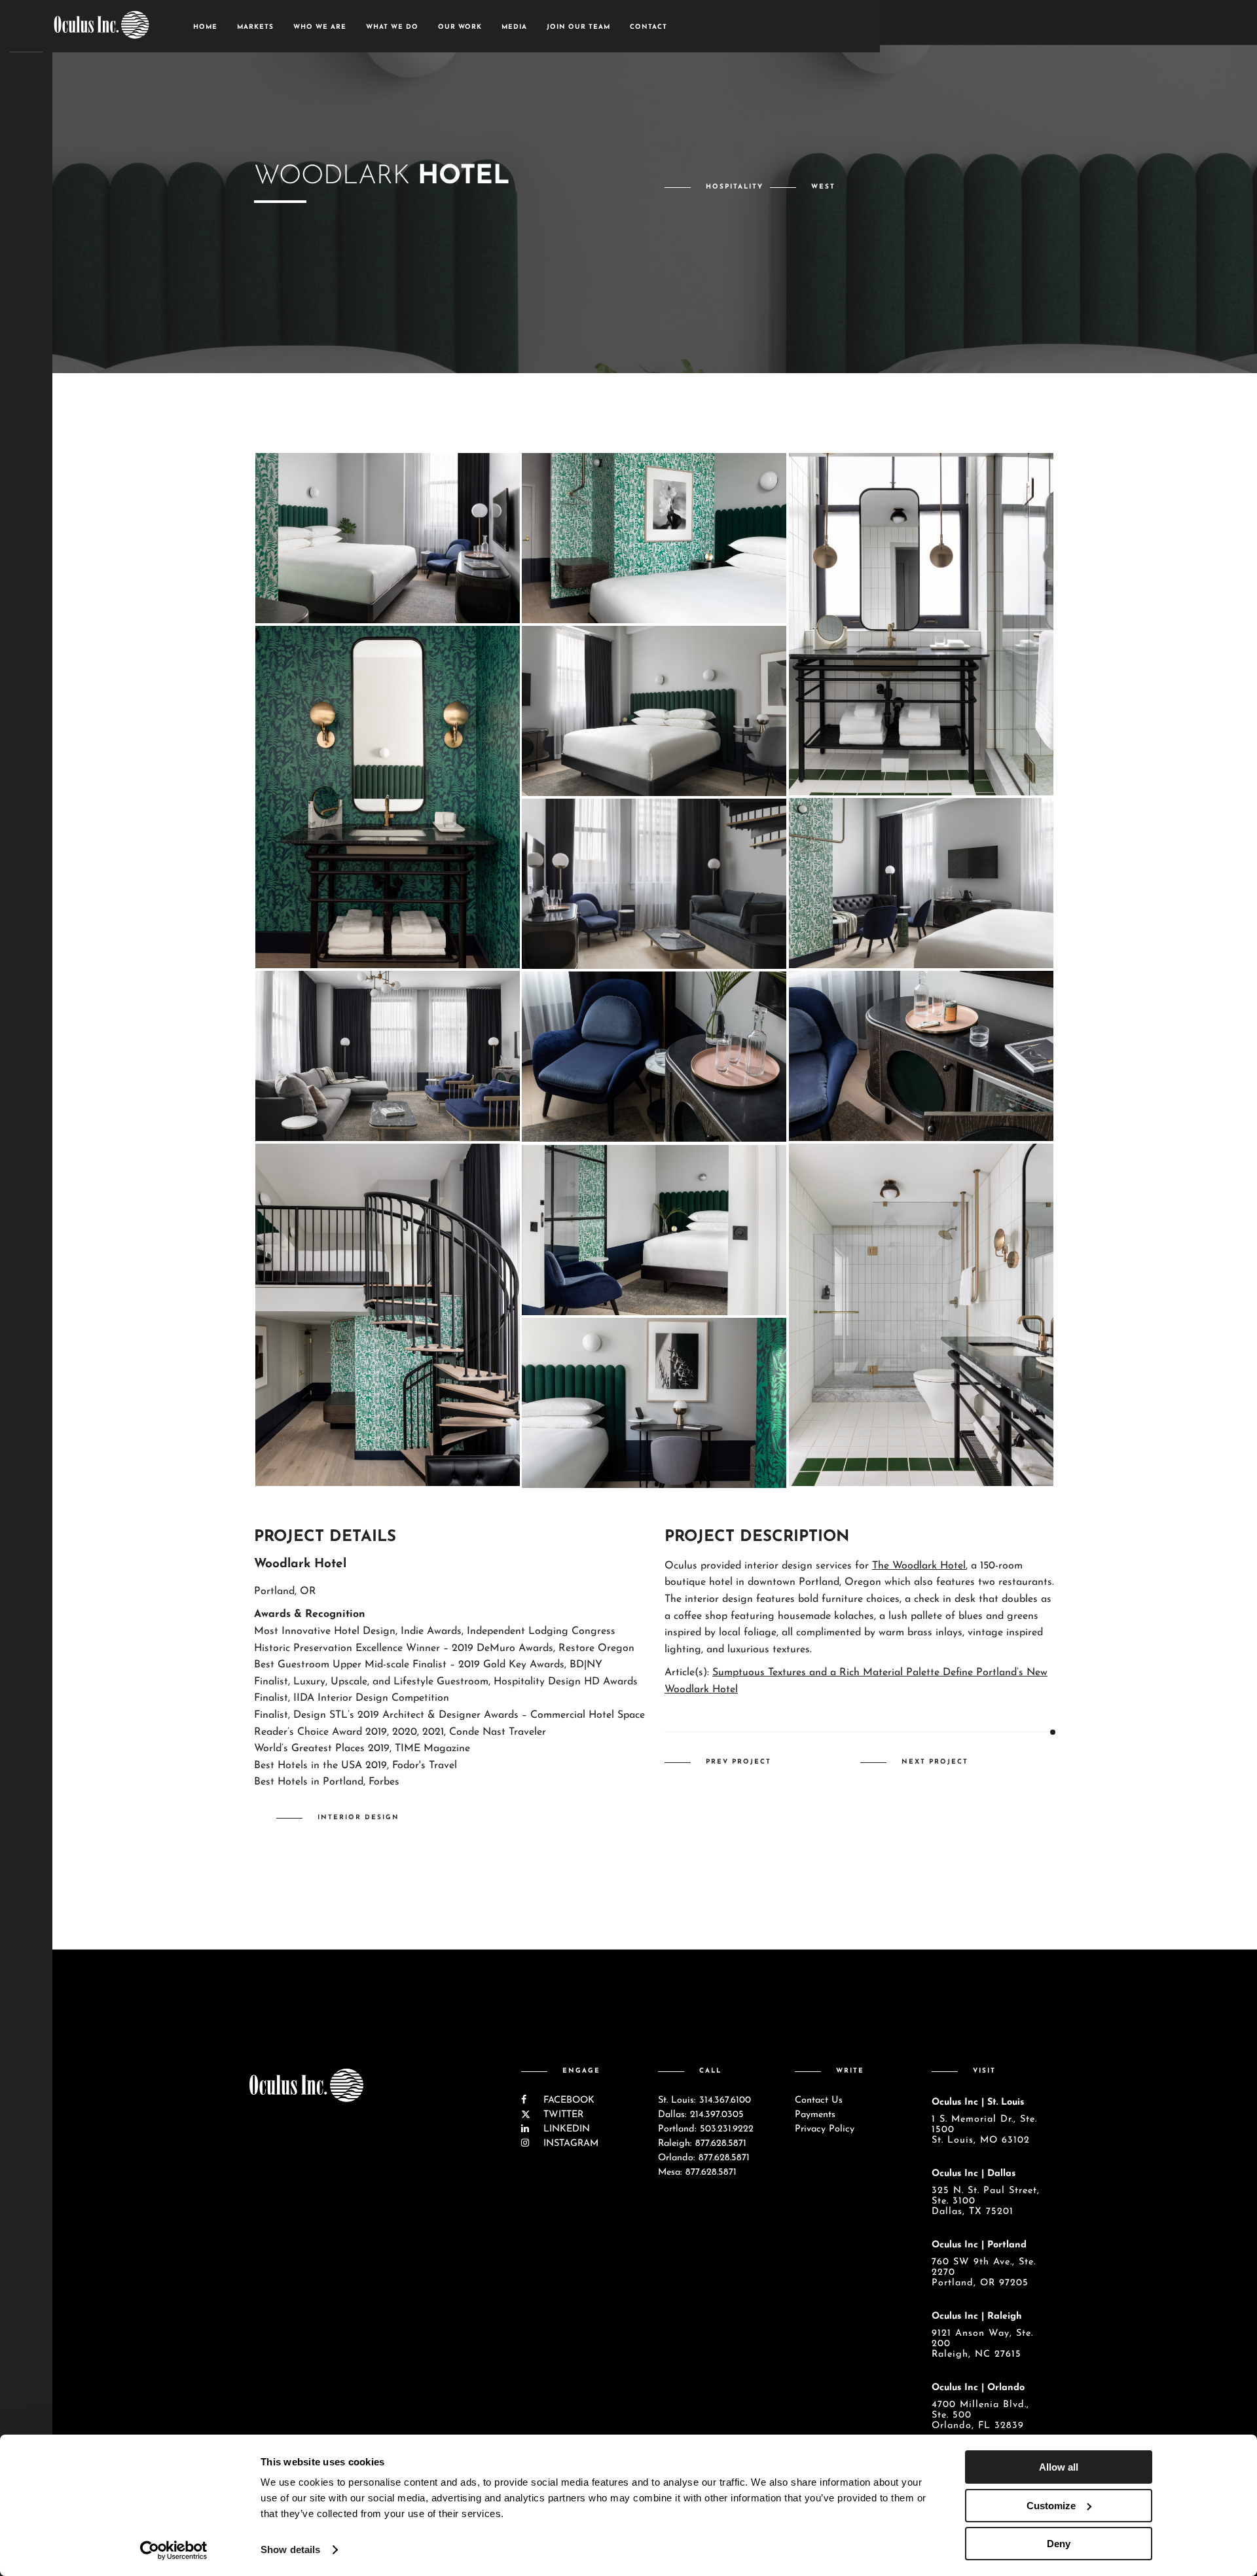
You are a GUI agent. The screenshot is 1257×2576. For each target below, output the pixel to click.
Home (205, 27)
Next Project (935, 1762)
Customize (1051, 2506)
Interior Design (358, 1818)
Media (514, 27)
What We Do (392, 27)
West (823, 187)
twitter (562, 2115)
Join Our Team (578, 27)
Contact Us (819, 2100)
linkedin (565, 2129)
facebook (567, 2100)
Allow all (1059, 2467)
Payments (815, 2115)
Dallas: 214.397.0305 (701, 2115)
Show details (290, 2549)
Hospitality (735, 187)
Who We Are (320, 27)
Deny (1059, 2544)
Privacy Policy (825, 2129)
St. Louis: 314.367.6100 (704, 2100)
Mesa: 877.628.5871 (697, 2172)
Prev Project (738, 1762)
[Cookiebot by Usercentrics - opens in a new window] (174, 2550)
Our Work (460, 27)
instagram (569, 2144)
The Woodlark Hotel (919, 1566)
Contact (648, 27)
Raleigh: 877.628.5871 (702, 2144)
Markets (255, 27)
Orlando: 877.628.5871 (704, 2158)
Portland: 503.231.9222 (706, 2129)
